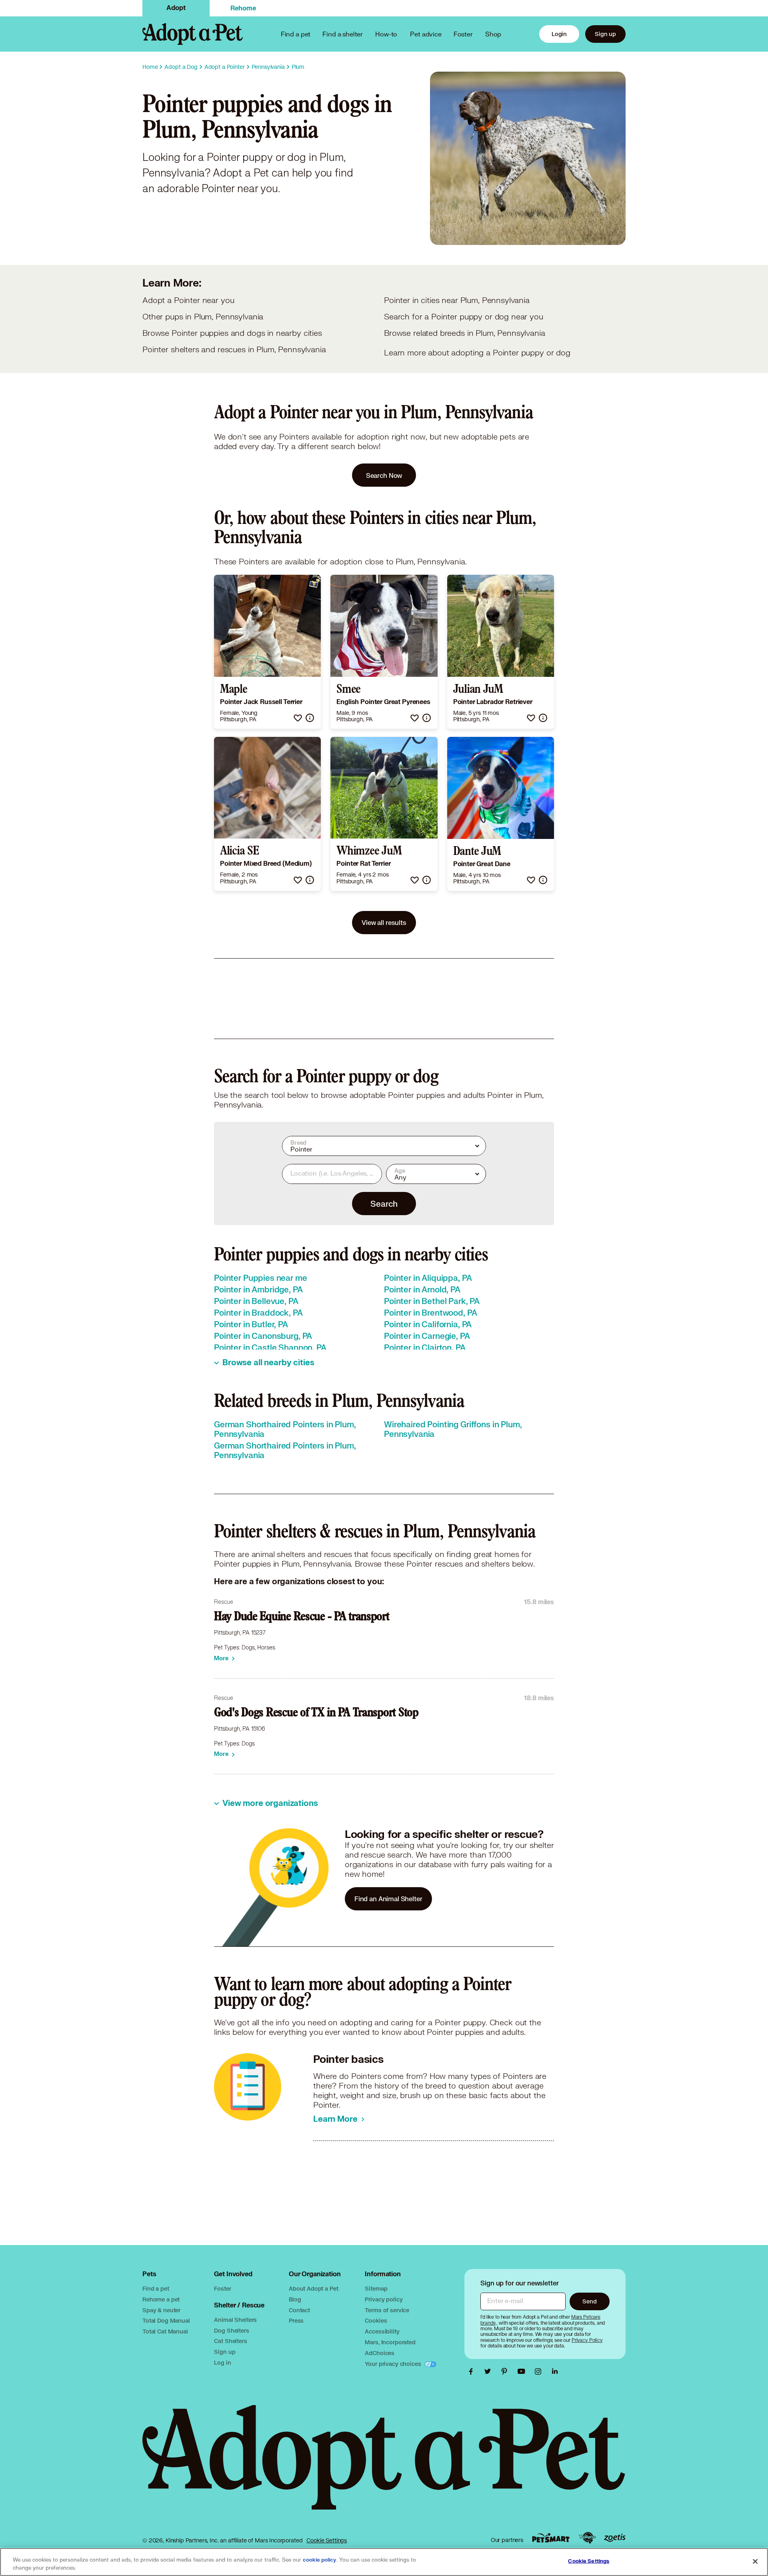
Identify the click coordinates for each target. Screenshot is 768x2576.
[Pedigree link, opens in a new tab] (587, 2538)
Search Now (384, 475)
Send (589, 2301)
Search (384, 1204)
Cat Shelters (230, 2341)
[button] (298, 718)
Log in (222, 2362)
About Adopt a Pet (313, 2288)
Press (296, 2320)
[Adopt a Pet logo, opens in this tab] (384, 2465)
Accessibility (382, 2331)
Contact (299, 2310)
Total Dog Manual (166, 2320)
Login (559, 34)
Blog (295, 2299)
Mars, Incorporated (390, 2342)
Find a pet (156, 2288)
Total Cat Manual (165, 2331)
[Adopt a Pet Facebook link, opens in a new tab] (473, 2371)
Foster (463, 34)
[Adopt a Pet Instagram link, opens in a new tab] (540, 2371)
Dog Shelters (231, 2330)
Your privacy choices (394, 2364)
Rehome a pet (161, 2299)
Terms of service (387, 2310)
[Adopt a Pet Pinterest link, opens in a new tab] (506, 2371)
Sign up (605, 34)
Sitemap (376, 2288)
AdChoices (380, 2353)
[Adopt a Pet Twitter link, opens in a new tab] (490, 2371)
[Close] (755, 2561)
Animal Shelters (235, 2320)
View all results (384, 922)
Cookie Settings (327, 2540)
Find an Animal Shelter (388, 1899)
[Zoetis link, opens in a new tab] (615, 2538)
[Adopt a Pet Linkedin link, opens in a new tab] (555, 2371)
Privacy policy (384, 2299)
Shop (493, 34)
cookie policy (320, 2560)
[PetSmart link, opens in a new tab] (551, 2538)
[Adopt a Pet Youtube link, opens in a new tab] (523, 2371)
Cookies (376, 2320)
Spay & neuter (161, 2310)
